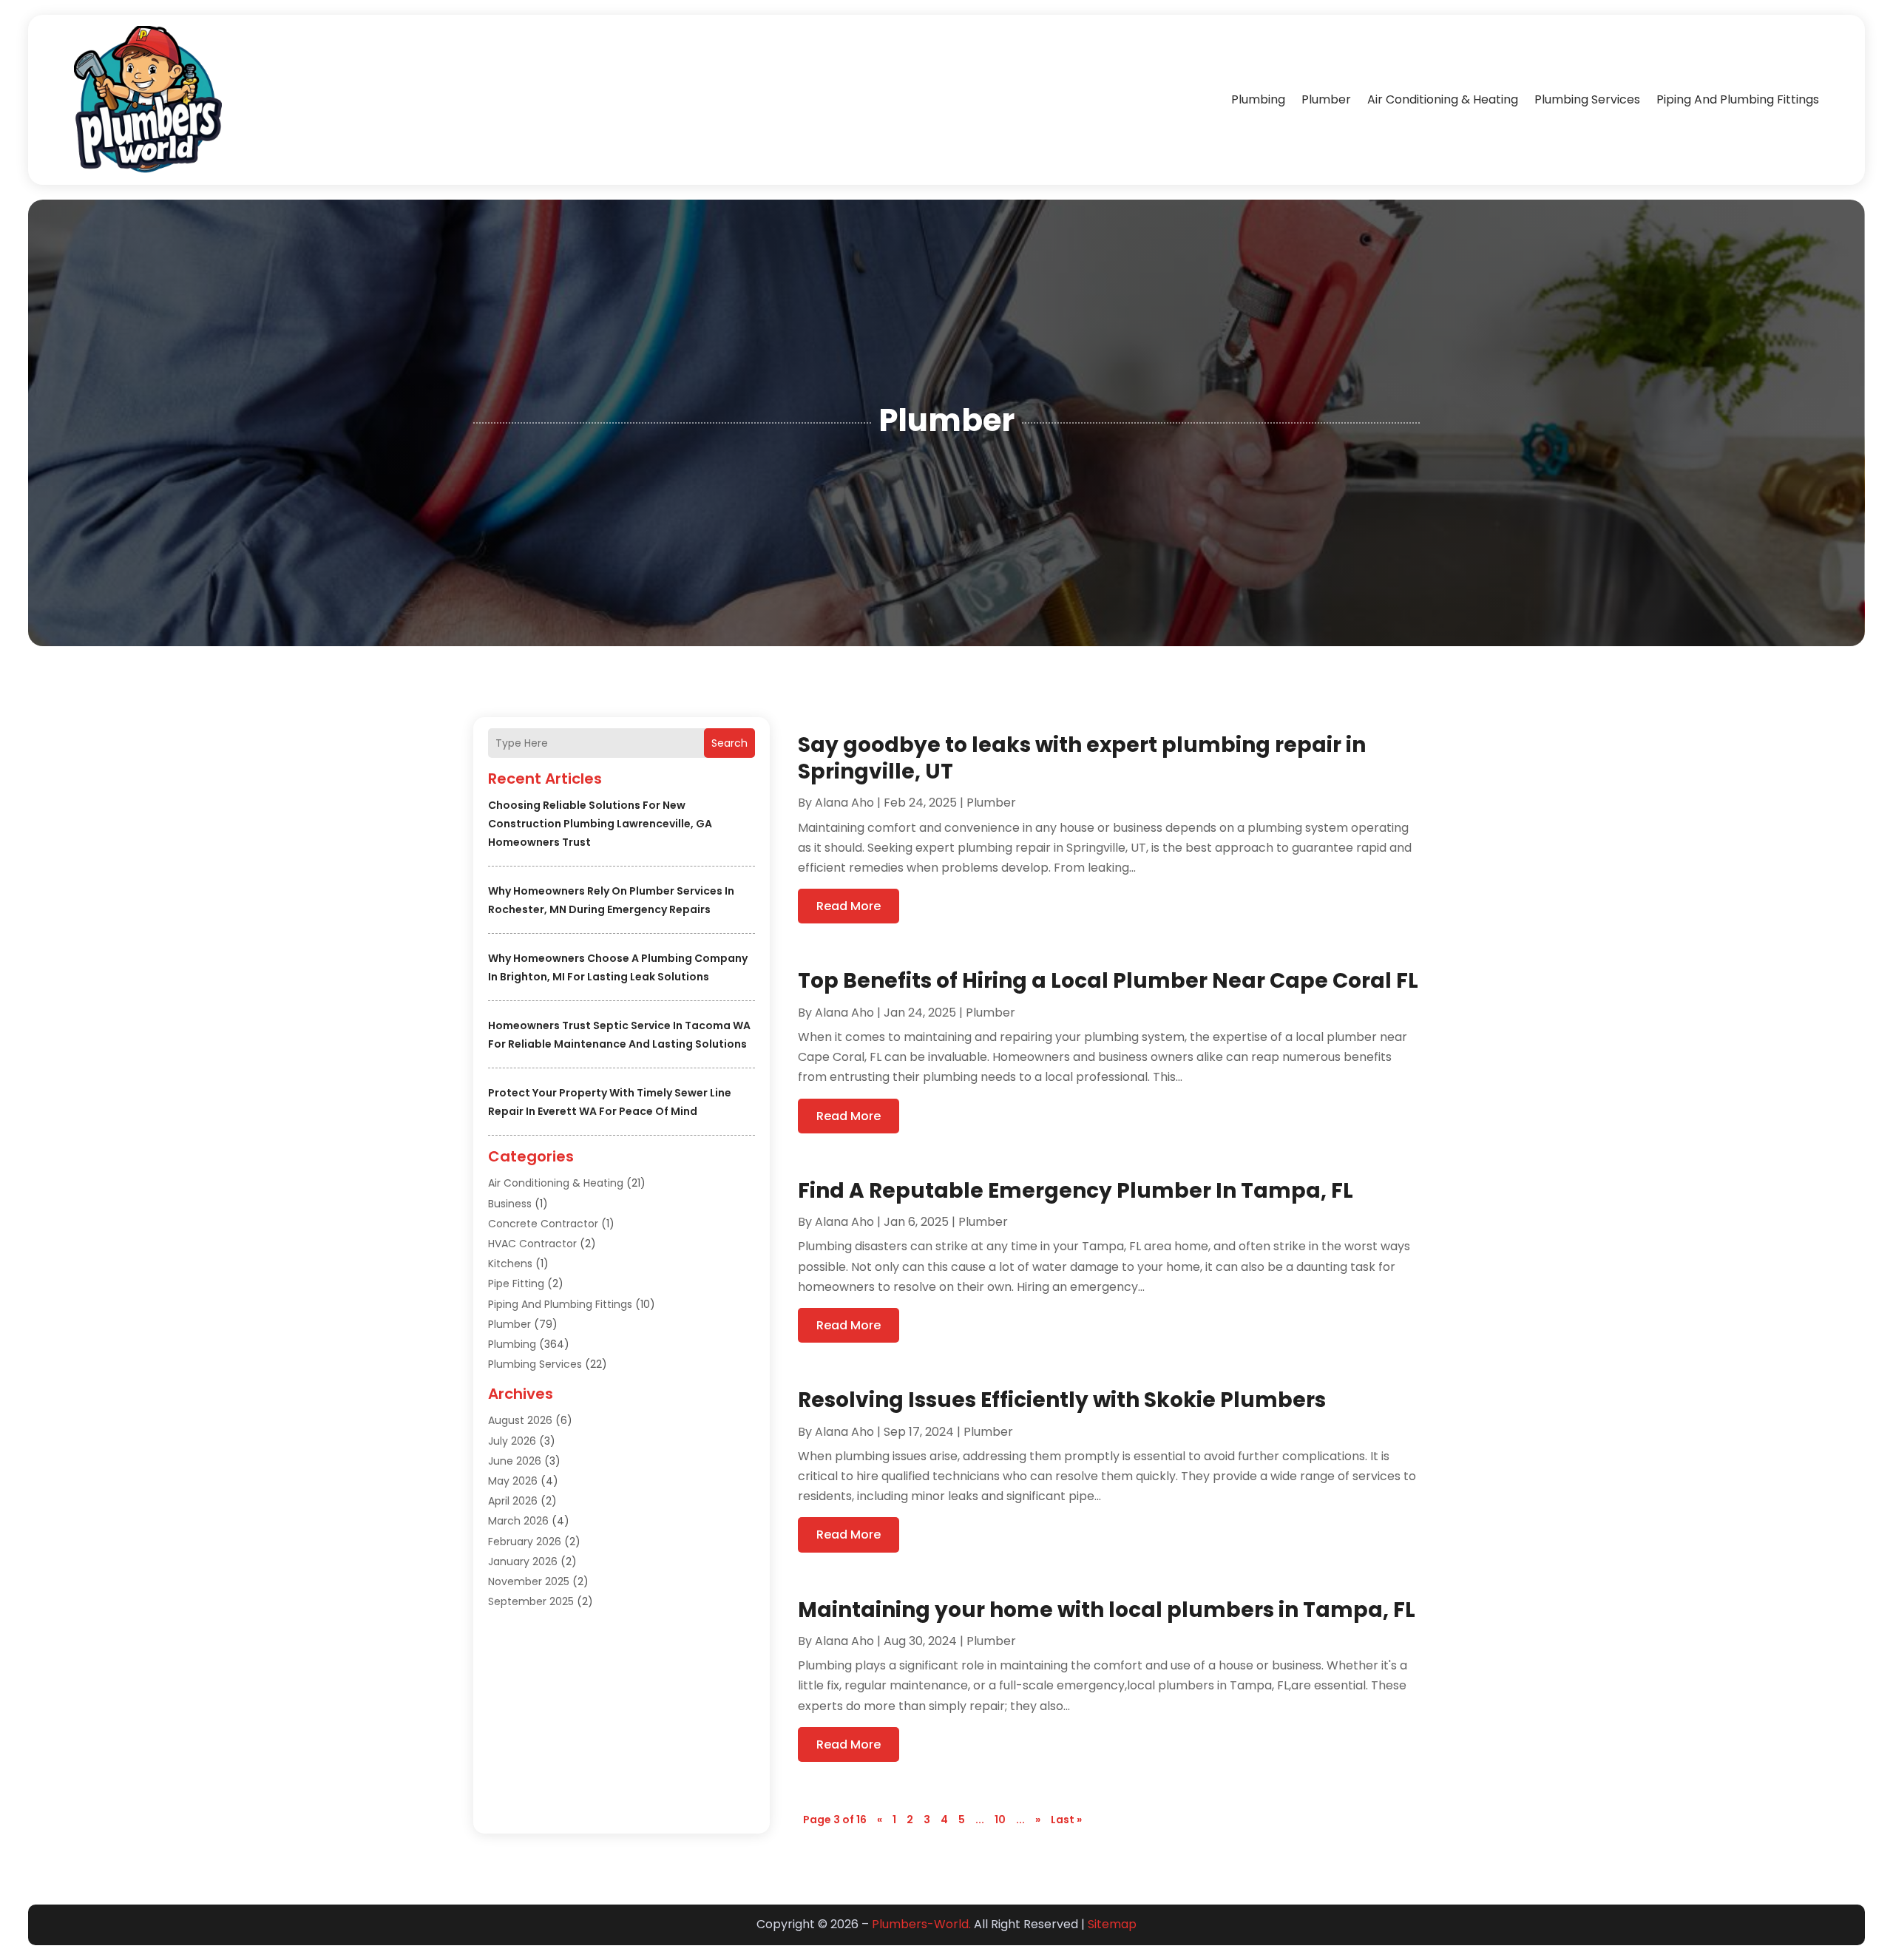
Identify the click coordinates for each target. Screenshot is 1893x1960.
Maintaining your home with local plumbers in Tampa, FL (1107, 1610)
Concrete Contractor (543, 1224)
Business (510, 1204)
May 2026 (513, 1481)
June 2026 (515, 1461)
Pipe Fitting (516, 1284)
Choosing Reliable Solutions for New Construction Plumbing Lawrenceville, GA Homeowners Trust (600, 824)
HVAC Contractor (532, 1244)
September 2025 (531, 1601)
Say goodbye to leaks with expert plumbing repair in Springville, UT (1082, 758)
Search (729, 743)
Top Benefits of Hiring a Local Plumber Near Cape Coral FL (1108, 981)
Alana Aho (844, 803)
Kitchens (510, 1264)
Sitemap (1112, 1924)
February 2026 (525, 1542)
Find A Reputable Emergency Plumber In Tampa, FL (1076, 1191)
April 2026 (513, 1501)
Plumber (1326, 99)
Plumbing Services (1587, 99)
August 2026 (520, 1420)
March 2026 (518, 1521)
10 (1000, 1820)
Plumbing (1258, 99)
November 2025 (529, 1581)
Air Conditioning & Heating (1443, 99)
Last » (1066, 1820)
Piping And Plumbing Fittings (1738, 99)
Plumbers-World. (921, 1924)
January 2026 (523, 1561)
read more (849, 906)
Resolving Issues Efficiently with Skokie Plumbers (1062, 1400)
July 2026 (512, 1441)
